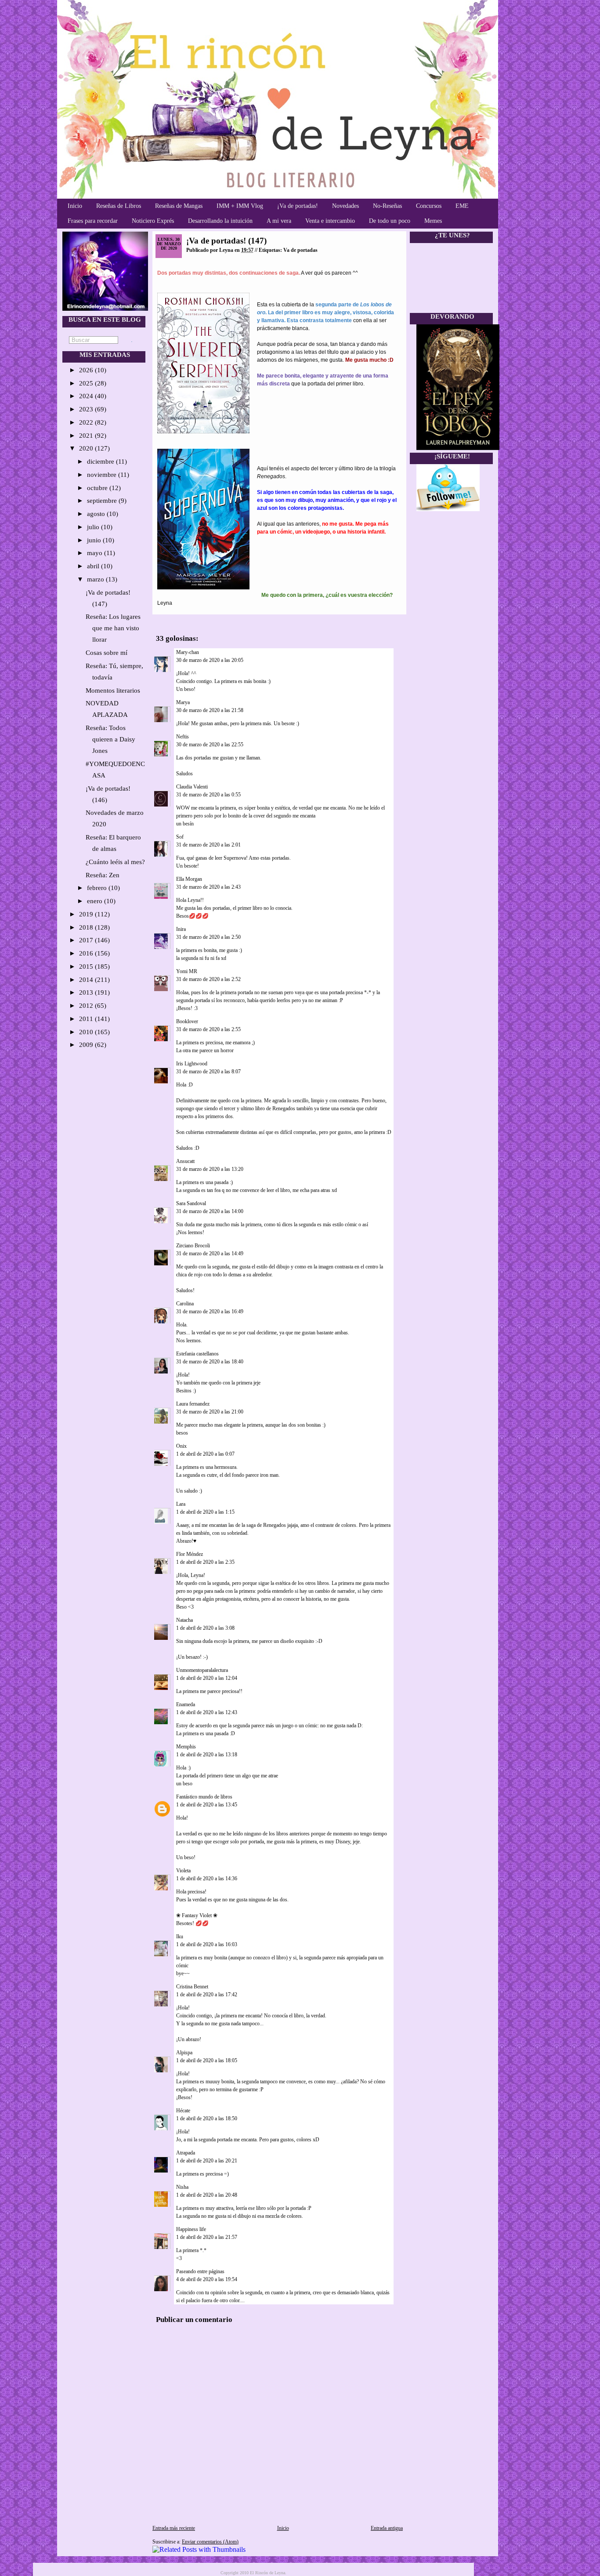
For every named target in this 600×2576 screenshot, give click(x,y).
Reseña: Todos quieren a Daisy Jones (110, 739)
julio (94, 527)
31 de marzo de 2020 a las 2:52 (208, 979)
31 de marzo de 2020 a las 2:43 (208, 887)
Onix (181, 1446)
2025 (87, 383)
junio (95, 540)
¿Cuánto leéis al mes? (115, 862)
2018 (87, 927)
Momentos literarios (113, 690)
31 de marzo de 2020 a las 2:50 (208, 937)
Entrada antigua (387, 2528)
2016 (87, 953)
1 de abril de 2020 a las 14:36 (207, 1878)
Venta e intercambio (330, 221)
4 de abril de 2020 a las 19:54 (207, 2279)
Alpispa (184, 2053)
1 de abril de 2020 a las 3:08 (205, 1628)
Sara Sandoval (191, 1203)
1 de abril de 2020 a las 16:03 (207, 1944)
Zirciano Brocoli (193, 1246)
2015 (87, 966)
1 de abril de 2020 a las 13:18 (207, 1755)
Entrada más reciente (174, 2528)
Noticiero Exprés (153, 221)
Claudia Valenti (192, 787)
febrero (98, 888)
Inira (181, 929)
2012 (87, 1006)
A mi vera (279, 221)
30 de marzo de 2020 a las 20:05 (210, 660)
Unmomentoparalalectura (202, 1670)
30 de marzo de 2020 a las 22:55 (210, 745)
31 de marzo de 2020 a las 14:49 (210, 1253)
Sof (180, 837)
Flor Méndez (190, 1554)
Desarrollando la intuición (220, 221)
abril (94, 566)
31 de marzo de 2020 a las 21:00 (210, 1412)
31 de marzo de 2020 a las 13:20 (210, 1169)
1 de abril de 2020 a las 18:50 (207, 2118)
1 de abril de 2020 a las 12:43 (207, 1712)
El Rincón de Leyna (267, 2573)
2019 (87, 914)
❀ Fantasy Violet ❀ (197, 1915)
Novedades (345, 206)
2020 (87, 448)
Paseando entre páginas (200, 2271)
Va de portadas (300, 250)
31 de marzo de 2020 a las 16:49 (210, 1312)
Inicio (75, 206)
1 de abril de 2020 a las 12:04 (207, 1678)
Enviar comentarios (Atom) (210, 2542)
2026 (87, 370)
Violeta (183, 1871)
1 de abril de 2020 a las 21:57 (207, 2237)
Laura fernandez (193, 1404)
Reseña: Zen (103, 875)
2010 (87, 1032)
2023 (87, 409)
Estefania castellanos (197, 1354)
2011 (87, 1019)
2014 (87, 980)
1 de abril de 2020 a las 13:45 (207, 1805)
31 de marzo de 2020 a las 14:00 (210, 1211)
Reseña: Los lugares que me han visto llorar (113, 628)
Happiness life (191, 2229)
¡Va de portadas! (298, 206)
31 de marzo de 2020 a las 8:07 (208, 1072)
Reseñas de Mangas (179, 206)
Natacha (184, 1620)
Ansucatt (185, 1161)
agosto (97, 514)
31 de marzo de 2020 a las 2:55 (208, 1029)
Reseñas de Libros (119, 206)
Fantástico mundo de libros (204, 1797)
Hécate (183, 2111)
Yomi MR (187, 971)
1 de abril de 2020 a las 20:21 (207, 2161)
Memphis (186, 1747)
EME (462, 206)
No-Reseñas (387, 206)
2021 (87, 436)
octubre (98, 488)
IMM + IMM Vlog (240, 206)
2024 (87, 396)
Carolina (185, 1304)
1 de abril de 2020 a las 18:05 (207, 2060)
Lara (181, 1504)
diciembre (101, 461)
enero (96, 901)
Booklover (187, 1021)
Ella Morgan (189, 879)
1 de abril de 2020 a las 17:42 (207, 1995)
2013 (87, 992)
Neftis (183, 737)
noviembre (103, 475)
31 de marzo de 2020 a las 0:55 (208, 795)
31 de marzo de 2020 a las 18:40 (210, 1362)
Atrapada (186, 2153)
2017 (87, 940)
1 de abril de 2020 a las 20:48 (207, 2195)
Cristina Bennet (192, 1987)
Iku (180, 1937)
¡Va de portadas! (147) (226, 241)
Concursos (429, 206)
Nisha (182, 2187)
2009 (87, 1045)
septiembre (103, 501)
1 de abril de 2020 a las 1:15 (205, 1512)
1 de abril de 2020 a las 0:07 (205, 1454)
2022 (87, 422)
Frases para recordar (93, 221)
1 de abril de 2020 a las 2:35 (205, 1562)
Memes (433, 221)
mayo (96, 553)
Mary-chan (188, 652)
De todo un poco (390, 221)
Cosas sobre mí (107, 653)
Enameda (186, 1704)
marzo (96, 579)
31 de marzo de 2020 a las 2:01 (208, 845)
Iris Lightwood (192, 1064)
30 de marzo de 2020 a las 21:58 (210, 710)
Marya (183, 702)
